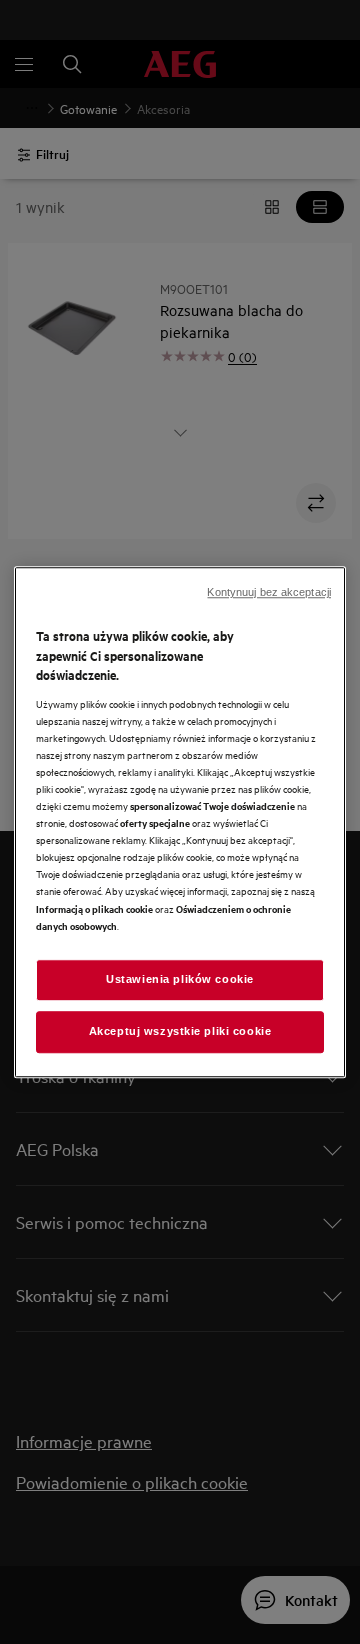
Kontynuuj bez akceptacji (269, 592)
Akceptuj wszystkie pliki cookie (180, 1031)
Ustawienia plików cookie (180, 979)
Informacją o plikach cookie (94, 908)
